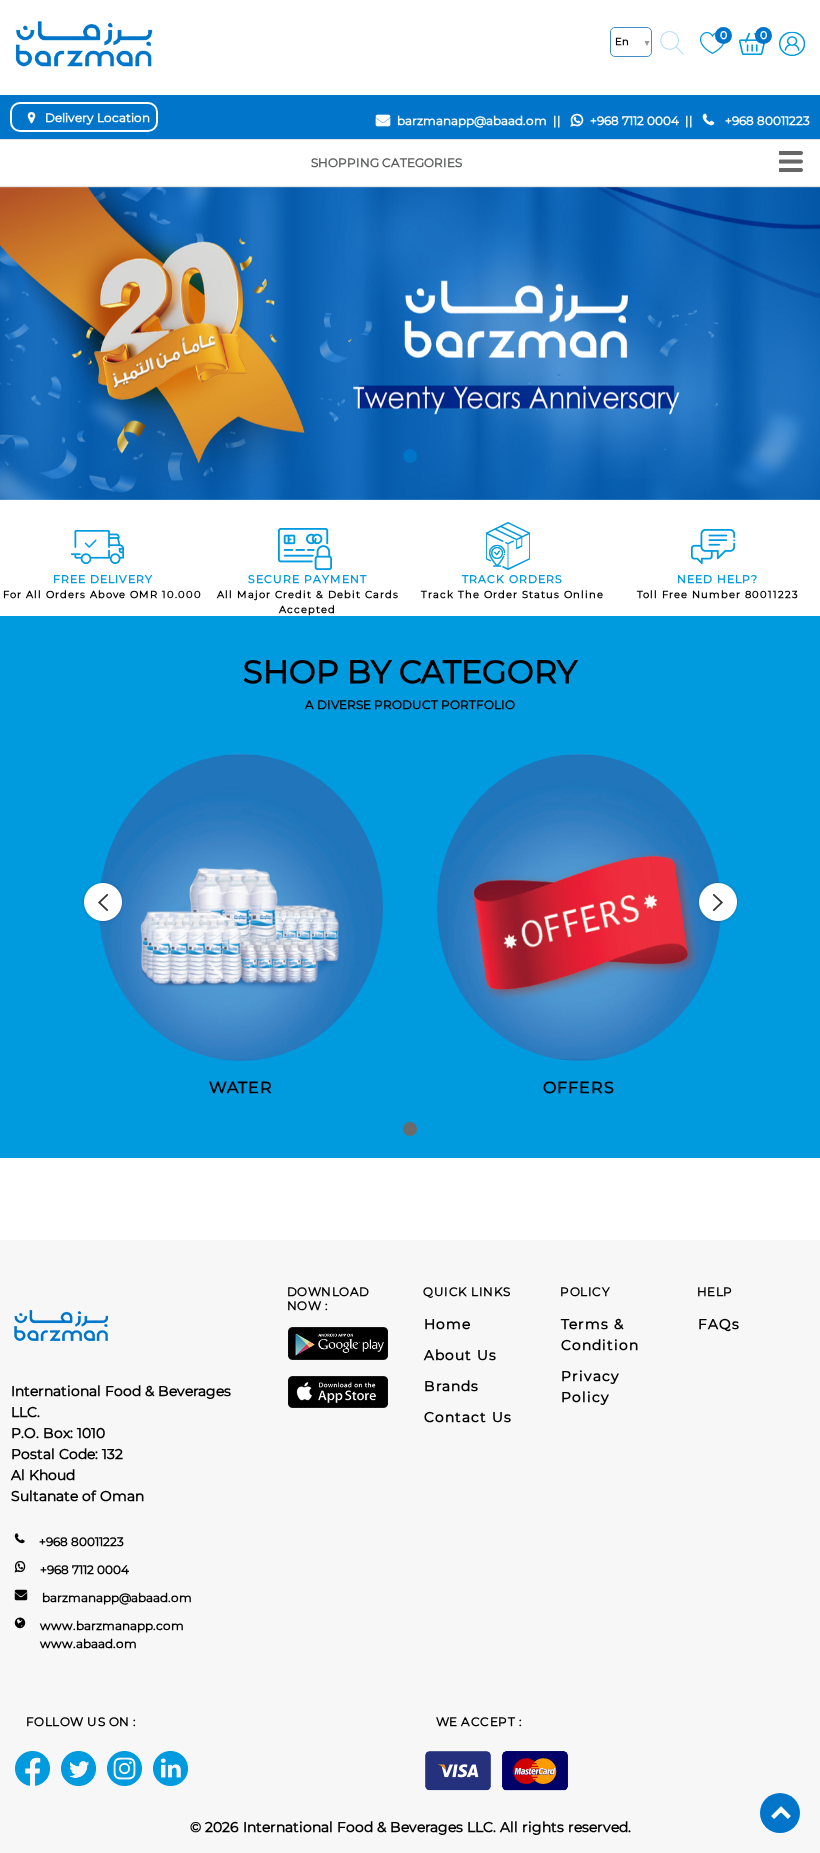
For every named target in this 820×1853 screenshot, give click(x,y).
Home (447, 1324)
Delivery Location (97, 117)
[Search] (672, 43)
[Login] (792, 42)
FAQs (719, 1324)
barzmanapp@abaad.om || (479, 120)
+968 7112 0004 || (641, 120)
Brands (451, 1386)
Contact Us (468, 1417)
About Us (460, 1355)
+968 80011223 (764, 120)
